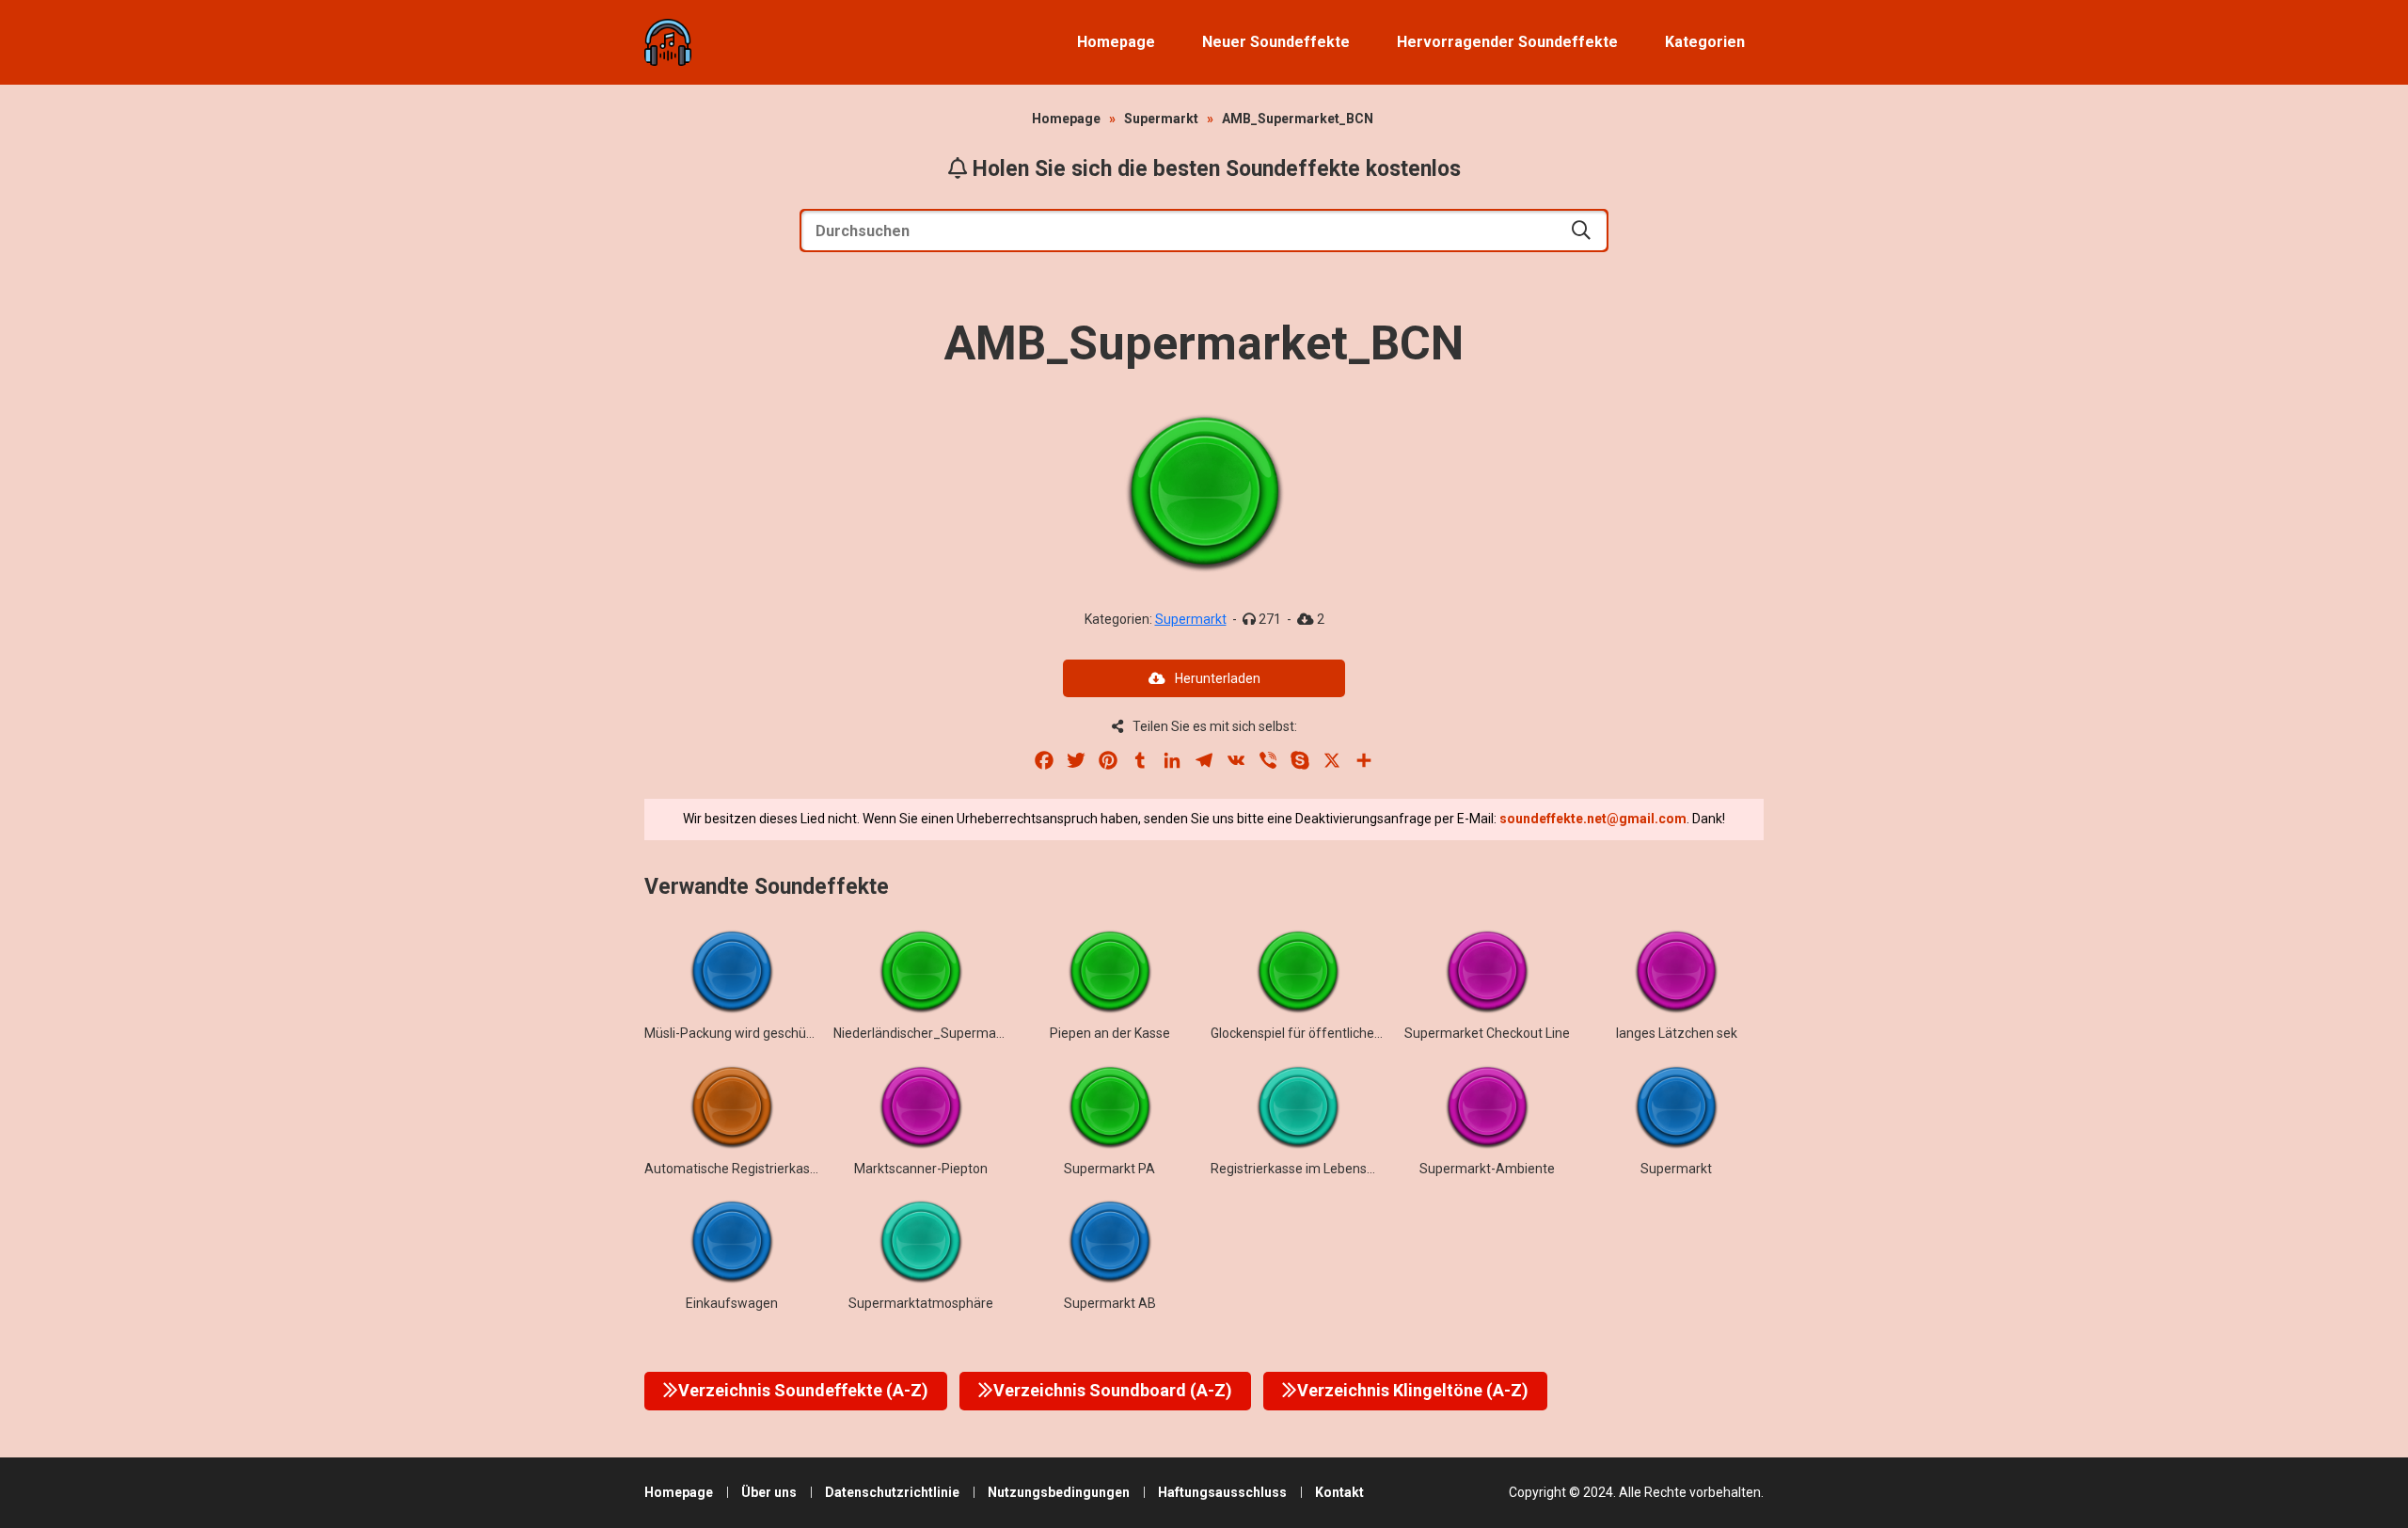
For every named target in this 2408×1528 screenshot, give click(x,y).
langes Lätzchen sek (1677, 1033)
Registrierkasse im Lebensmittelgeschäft (1333, 1169)
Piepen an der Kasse (1110, 1033)
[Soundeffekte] (668, 42)
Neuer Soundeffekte (1276, 42)
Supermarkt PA (1109, 1169)
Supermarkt (1161, 119)
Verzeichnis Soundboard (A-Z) (1113, 1390)
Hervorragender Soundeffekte (1507, 42)
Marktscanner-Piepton (921, 1169)
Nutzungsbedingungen (1059, 1492)
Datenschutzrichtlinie (892, 1492)
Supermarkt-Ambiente (1487, 1169)
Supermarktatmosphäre (921, 1303)
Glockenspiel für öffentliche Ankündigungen (1341, 1033)
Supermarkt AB (1110, 1303)
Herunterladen (1218, 678)
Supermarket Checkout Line (1487, 1033)
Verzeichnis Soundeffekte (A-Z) (803, 1390)
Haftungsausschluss (1222, 1492)
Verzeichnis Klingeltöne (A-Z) (1413, 1390)
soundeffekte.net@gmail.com (1593, 819)
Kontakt (1339, 1492)
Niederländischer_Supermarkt (923, 1033)
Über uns (769, 1492)
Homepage (1116, 42)
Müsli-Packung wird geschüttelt (737, 1033)
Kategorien (1705, 42)
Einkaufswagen (732, 1303)
